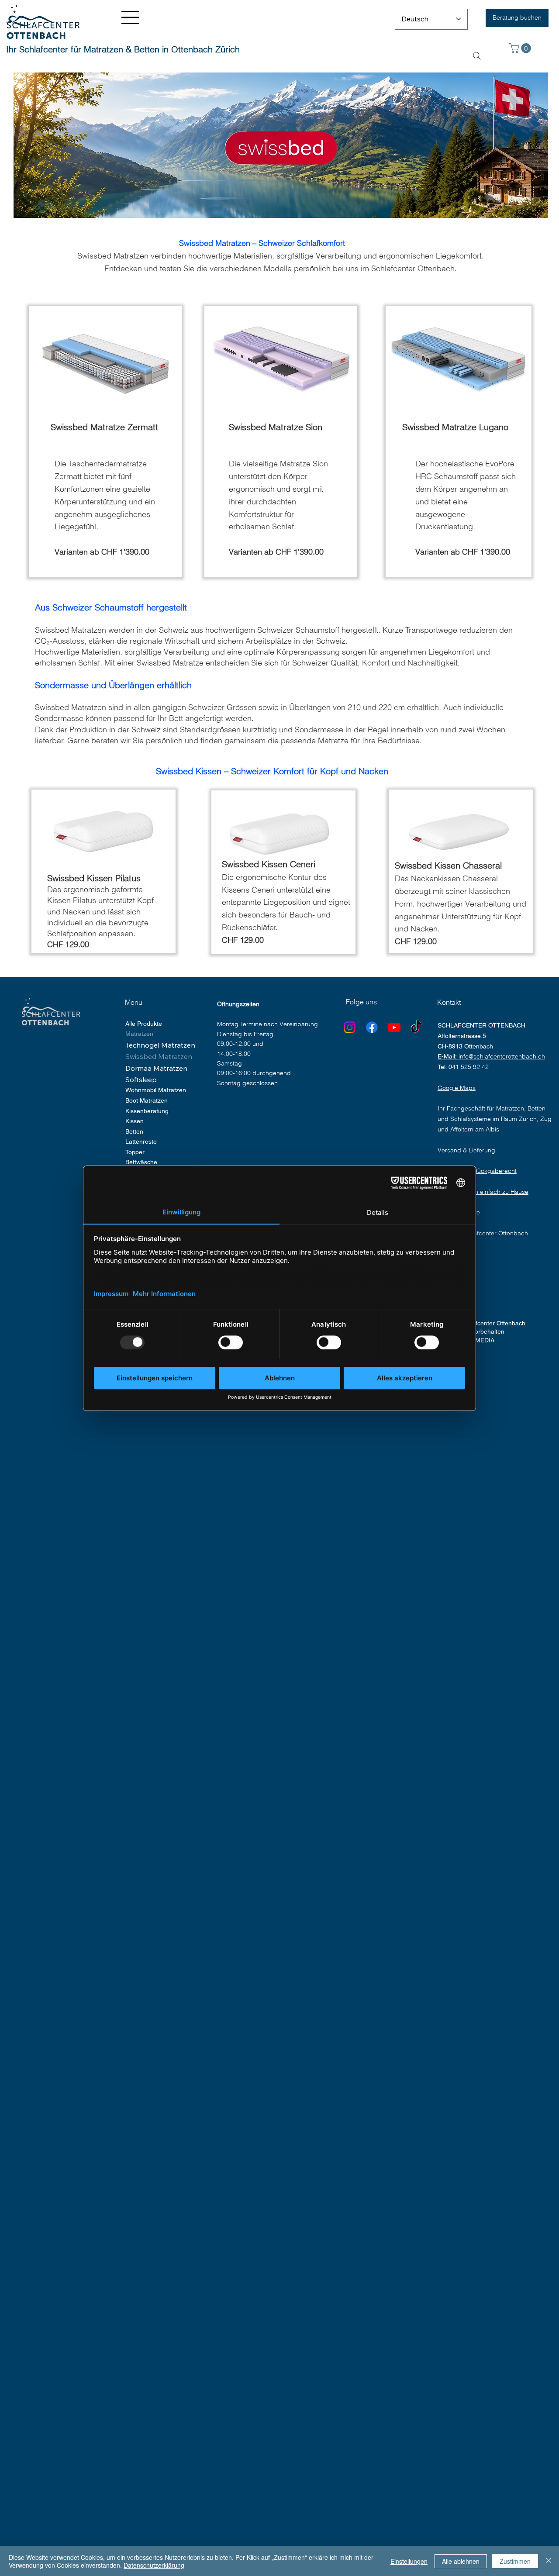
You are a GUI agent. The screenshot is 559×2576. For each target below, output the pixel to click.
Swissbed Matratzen (159, 1056)
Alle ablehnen (461, 2561)
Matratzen (139, 1034)
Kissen (135, 1121)
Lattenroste (141, 1141)
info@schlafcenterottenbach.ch (502, 1056)
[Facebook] (372, 1027)
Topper (135, 1152)
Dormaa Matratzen (156, 1068)
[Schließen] (549, 2561)
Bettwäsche (141, 1162)
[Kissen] (199, 1121)
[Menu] (131, 17)
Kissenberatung (147, 1111)
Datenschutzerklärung (154, 2565)
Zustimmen (515, 2561)
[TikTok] (416, 1027)
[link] (521, 48)
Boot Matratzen (147, 1100)
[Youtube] (394, 1027)
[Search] (477, 56)
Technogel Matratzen (160, 1045)
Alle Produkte (144, 1024)
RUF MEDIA (478, 1340)
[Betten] (199, 1132)
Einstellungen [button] (409, 2561)
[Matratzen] (199, 1034)
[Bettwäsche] (199, 1162)
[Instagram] (350, 1027)
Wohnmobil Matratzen (156, 1090)
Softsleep (141, 1079)
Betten (134, 1131)
